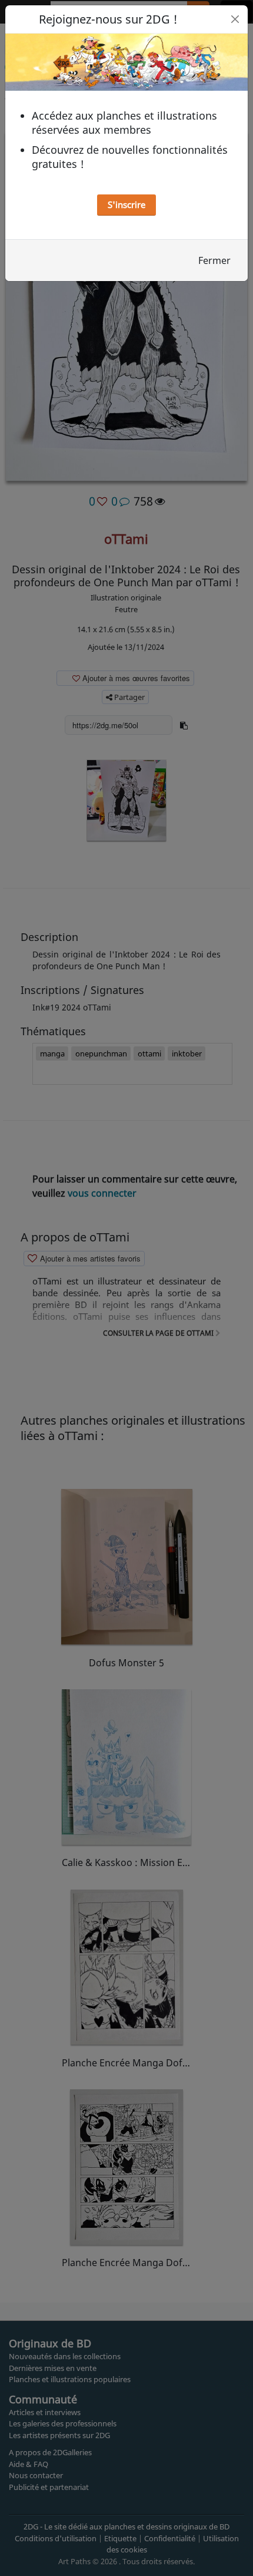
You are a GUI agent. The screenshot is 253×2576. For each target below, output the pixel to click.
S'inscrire (126, 204)
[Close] (235, 19)
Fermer (214, 260)
